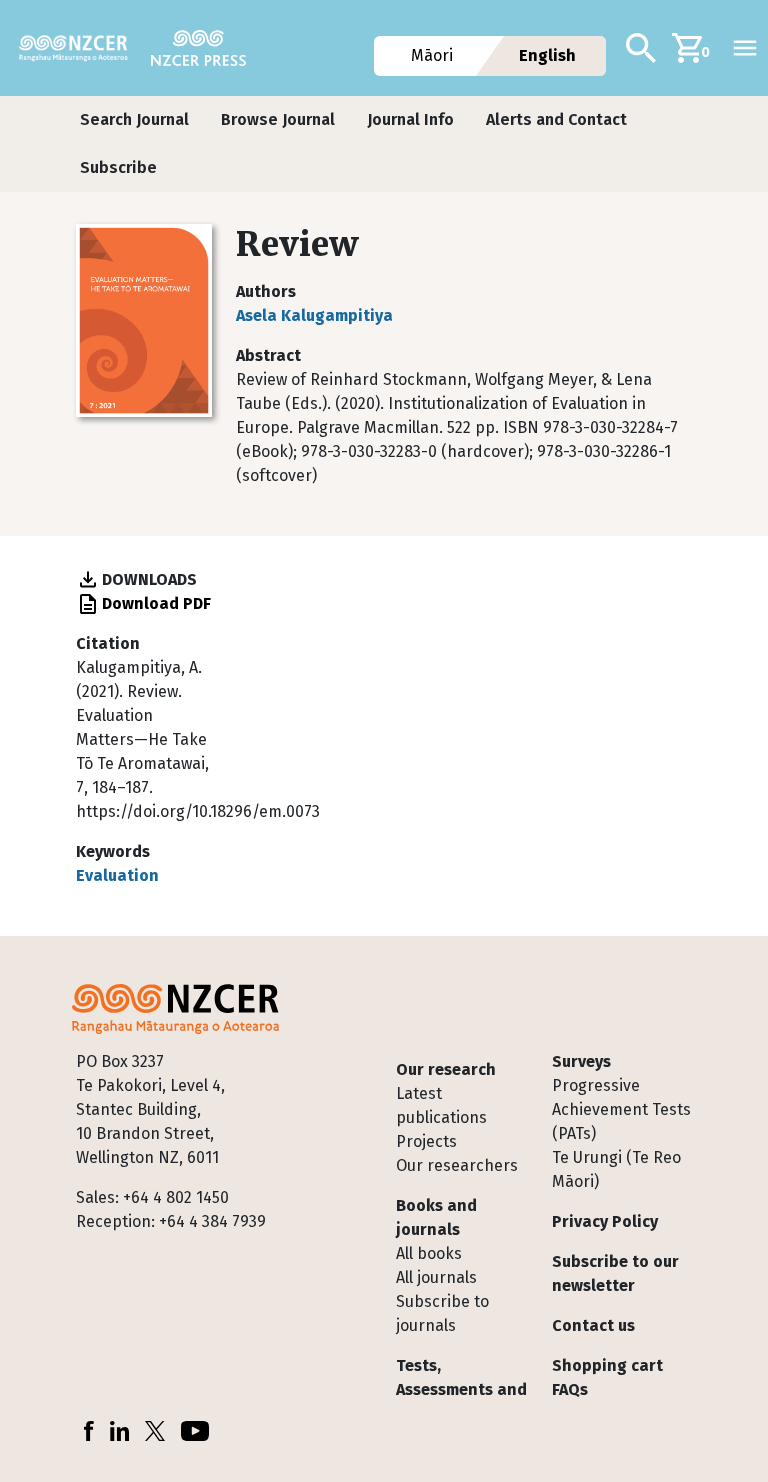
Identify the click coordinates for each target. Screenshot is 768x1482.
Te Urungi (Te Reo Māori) (616, 1169)
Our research (446, 1069)
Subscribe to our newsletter (615, 1273)
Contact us (593, 1325)
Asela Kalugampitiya (314, 315)
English (547, 55)
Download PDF (156, 603)
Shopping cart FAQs (607, 1377)
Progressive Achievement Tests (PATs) (621, 1109)
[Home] (81, 48)
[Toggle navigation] (745, 48)
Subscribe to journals (442, 1313)
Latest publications (441, 1105)
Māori (433, 55)
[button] (134, 120)
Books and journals (436, 1217)
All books (429, 1253)
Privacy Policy (605, 1221)
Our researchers (457, 1165)
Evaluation (117, 875)
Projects (426, 1141)
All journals (436, 1277)
